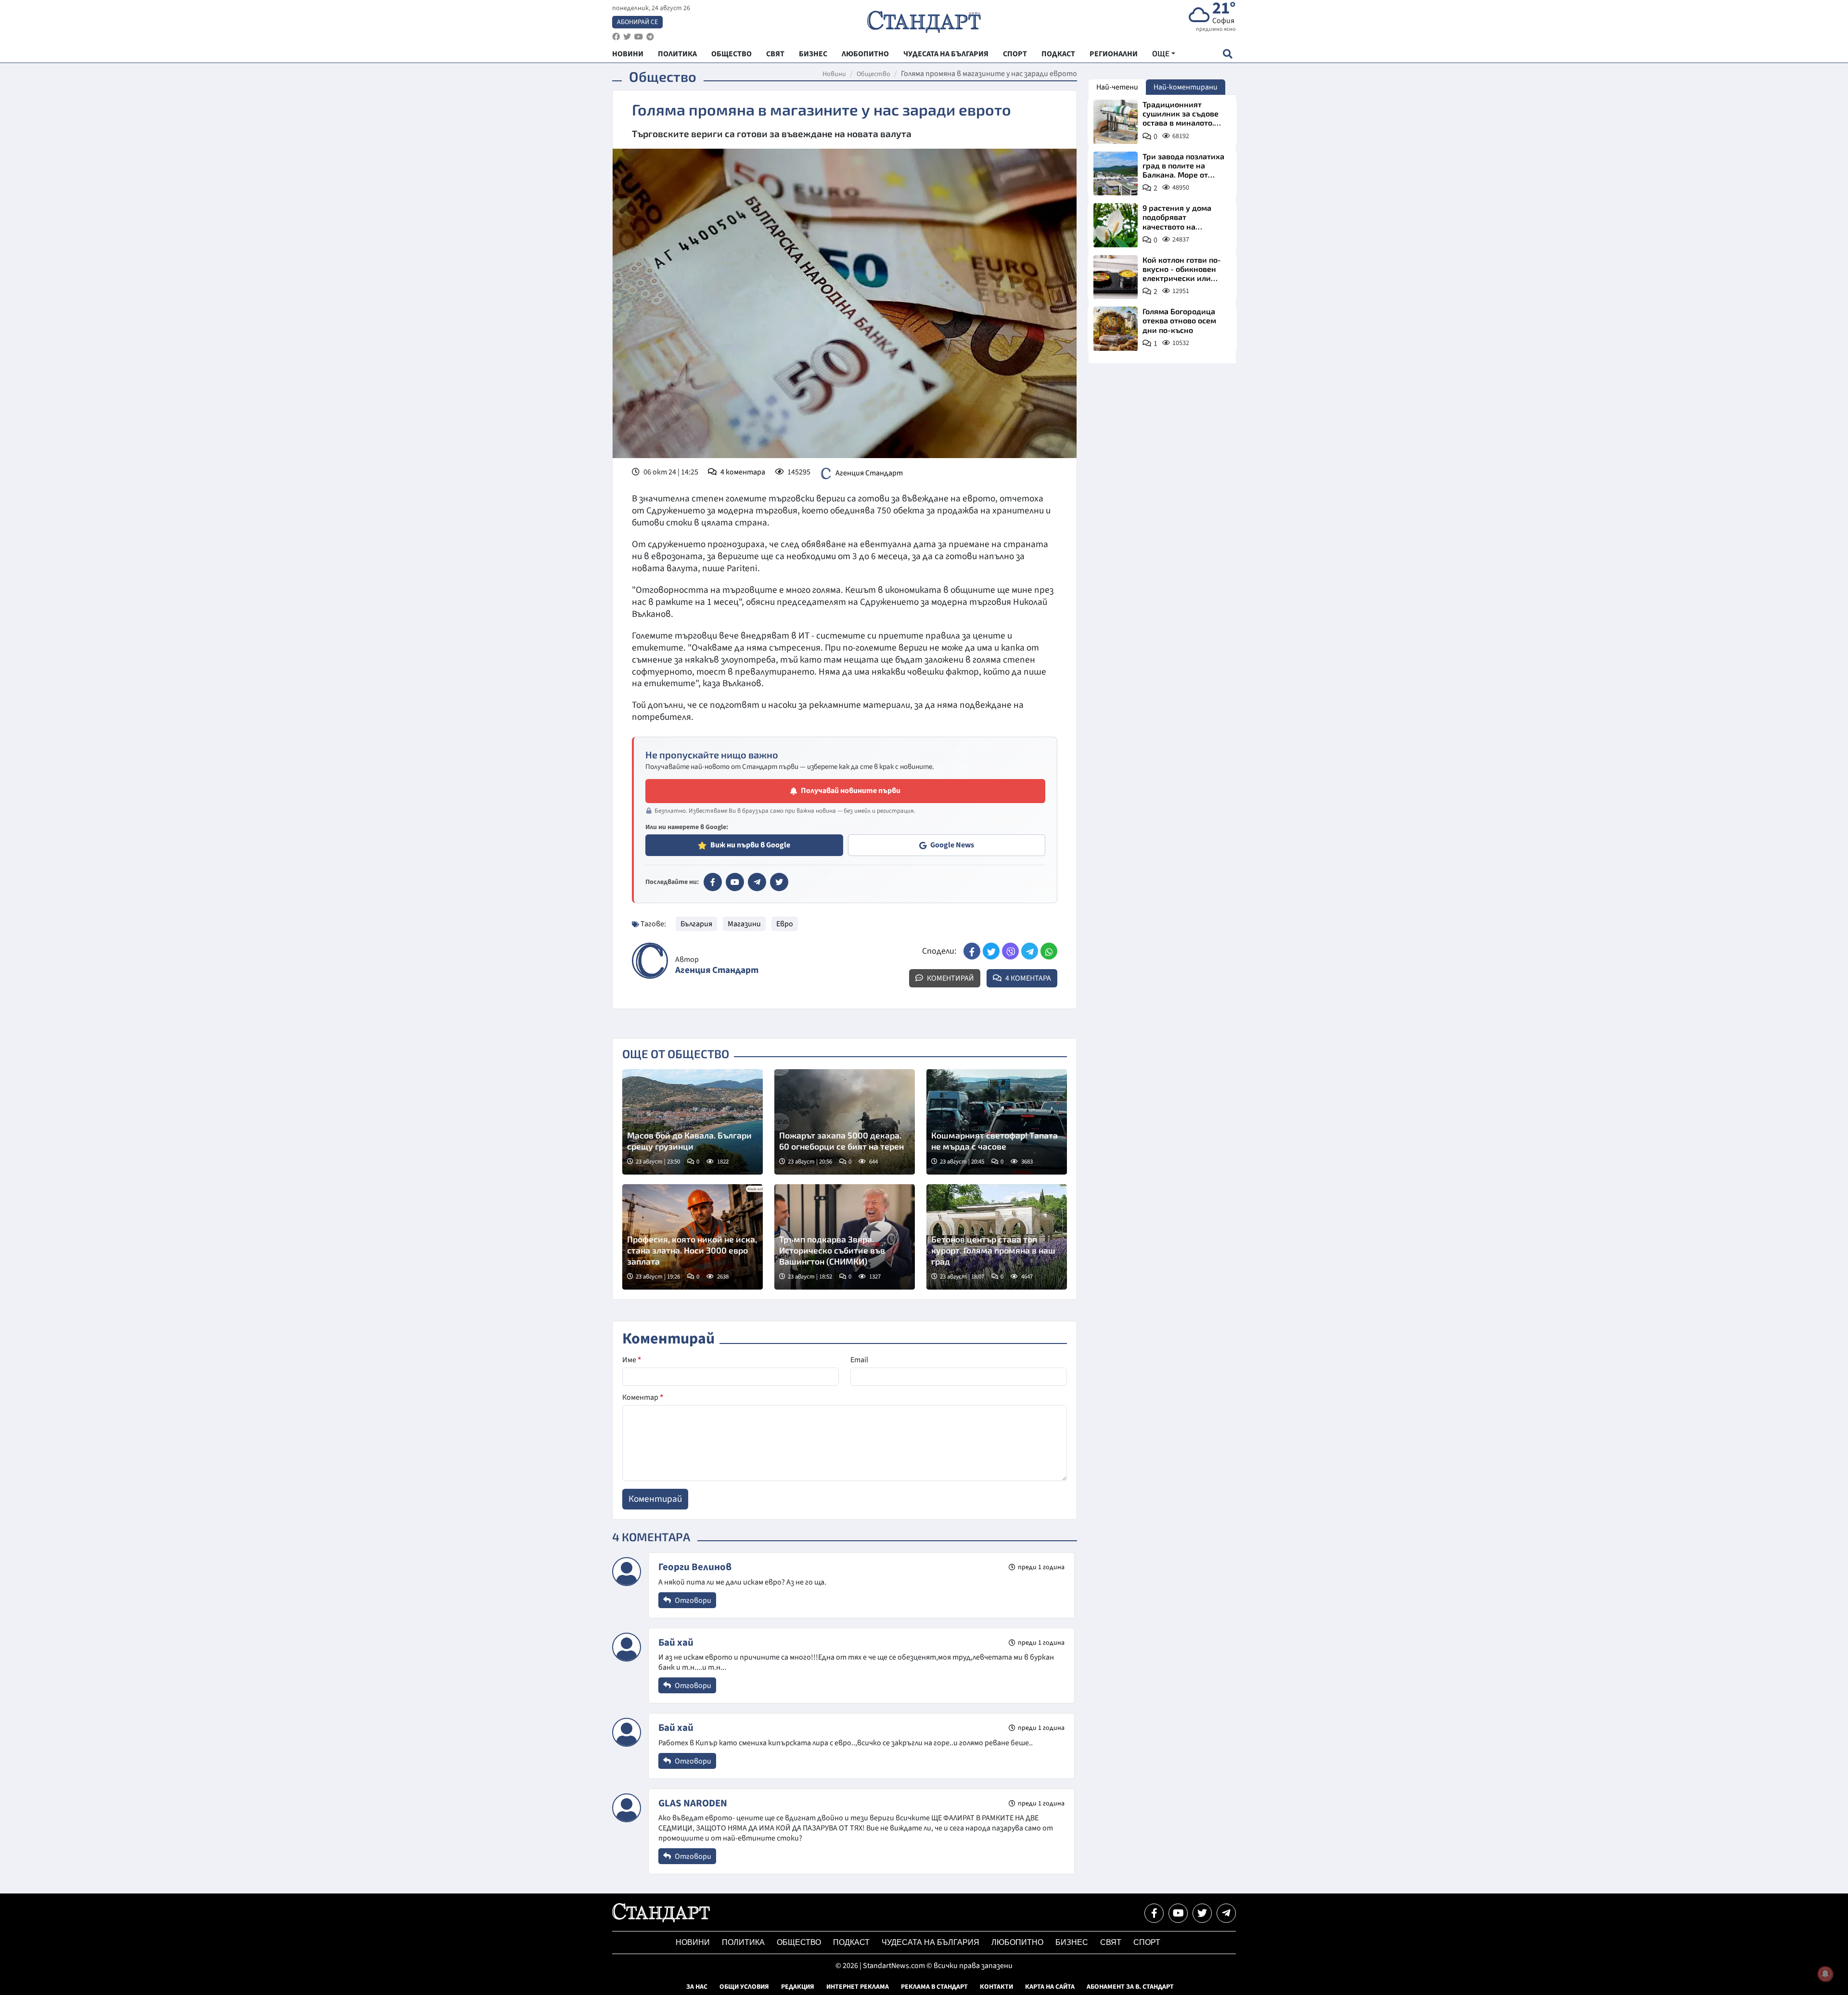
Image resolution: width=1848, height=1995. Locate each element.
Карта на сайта (1050, 1987)
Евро (785, 924)
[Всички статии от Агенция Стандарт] (650, 961)
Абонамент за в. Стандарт (1130, 1987)
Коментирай (950, 978)
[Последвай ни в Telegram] (1226, 1913)
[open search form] (1227, 54)
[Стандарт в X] (779, 882)
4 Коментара (1027, 978)
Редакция (798, 1987)
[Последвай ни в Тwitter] (1202, 1913)
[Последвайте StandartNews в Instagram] (627, 37)
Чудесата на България (930, 1942)
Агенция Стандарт (869, 473)
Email (859, 1360)
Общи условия (744, 1987)
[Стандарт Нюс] (661, 1920)
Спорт (1147, 1942)
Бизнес (1072, 1942)
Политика (743, 1942)
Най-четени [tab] (1117, 87)
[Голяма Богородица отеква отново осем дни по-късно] (1116, 329)
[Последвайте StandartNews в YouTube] (639, 37)
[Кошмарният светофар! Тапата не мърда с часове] (997, 1122)
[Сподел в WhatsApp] (1049, 951)
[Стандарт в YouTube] (735, 882)
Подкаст (851, 1942)
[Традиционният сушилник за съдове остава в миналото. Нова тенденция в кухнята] (1116, 122)
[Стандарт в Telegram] (757, 882)
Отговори (692, 1600)
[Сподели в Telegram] (1030, 951)
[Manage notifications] (1825, 1974)
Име (632, 1360)
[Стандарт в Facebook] (713, 882)
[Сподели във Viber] (1010, 951)
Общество (873, 74)
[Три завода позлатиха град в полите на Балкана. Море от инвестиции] (1116, 174)
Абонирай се (637, 22)
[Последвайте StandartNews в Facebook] (616, 37)
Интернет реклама (858, 1987)
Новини (834, 74)
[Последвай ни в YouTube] (1178, 1913)
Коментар (643, 1397)
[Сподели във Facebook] (972, 951)
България (696, 924)
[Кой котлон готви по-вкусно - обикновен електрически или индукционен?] (1116, 277)
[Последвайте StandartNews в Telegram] (650, 37)
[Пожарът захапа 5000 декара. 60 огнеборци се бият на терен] (845, 1122)
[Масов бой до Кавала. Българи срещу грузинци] (693, 1122)
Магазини (744, 924)
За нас (697, 1987)
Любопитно (1017, 1942)
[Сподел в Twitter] (991, 951)
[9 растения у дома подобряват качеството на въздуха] (1116, 225)
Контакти (996, 1987)
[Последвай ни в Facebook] (1154, 1913)
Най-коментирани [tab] (1186, 87)
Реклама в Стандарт (934, 1987)
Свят (1111, 1942)
